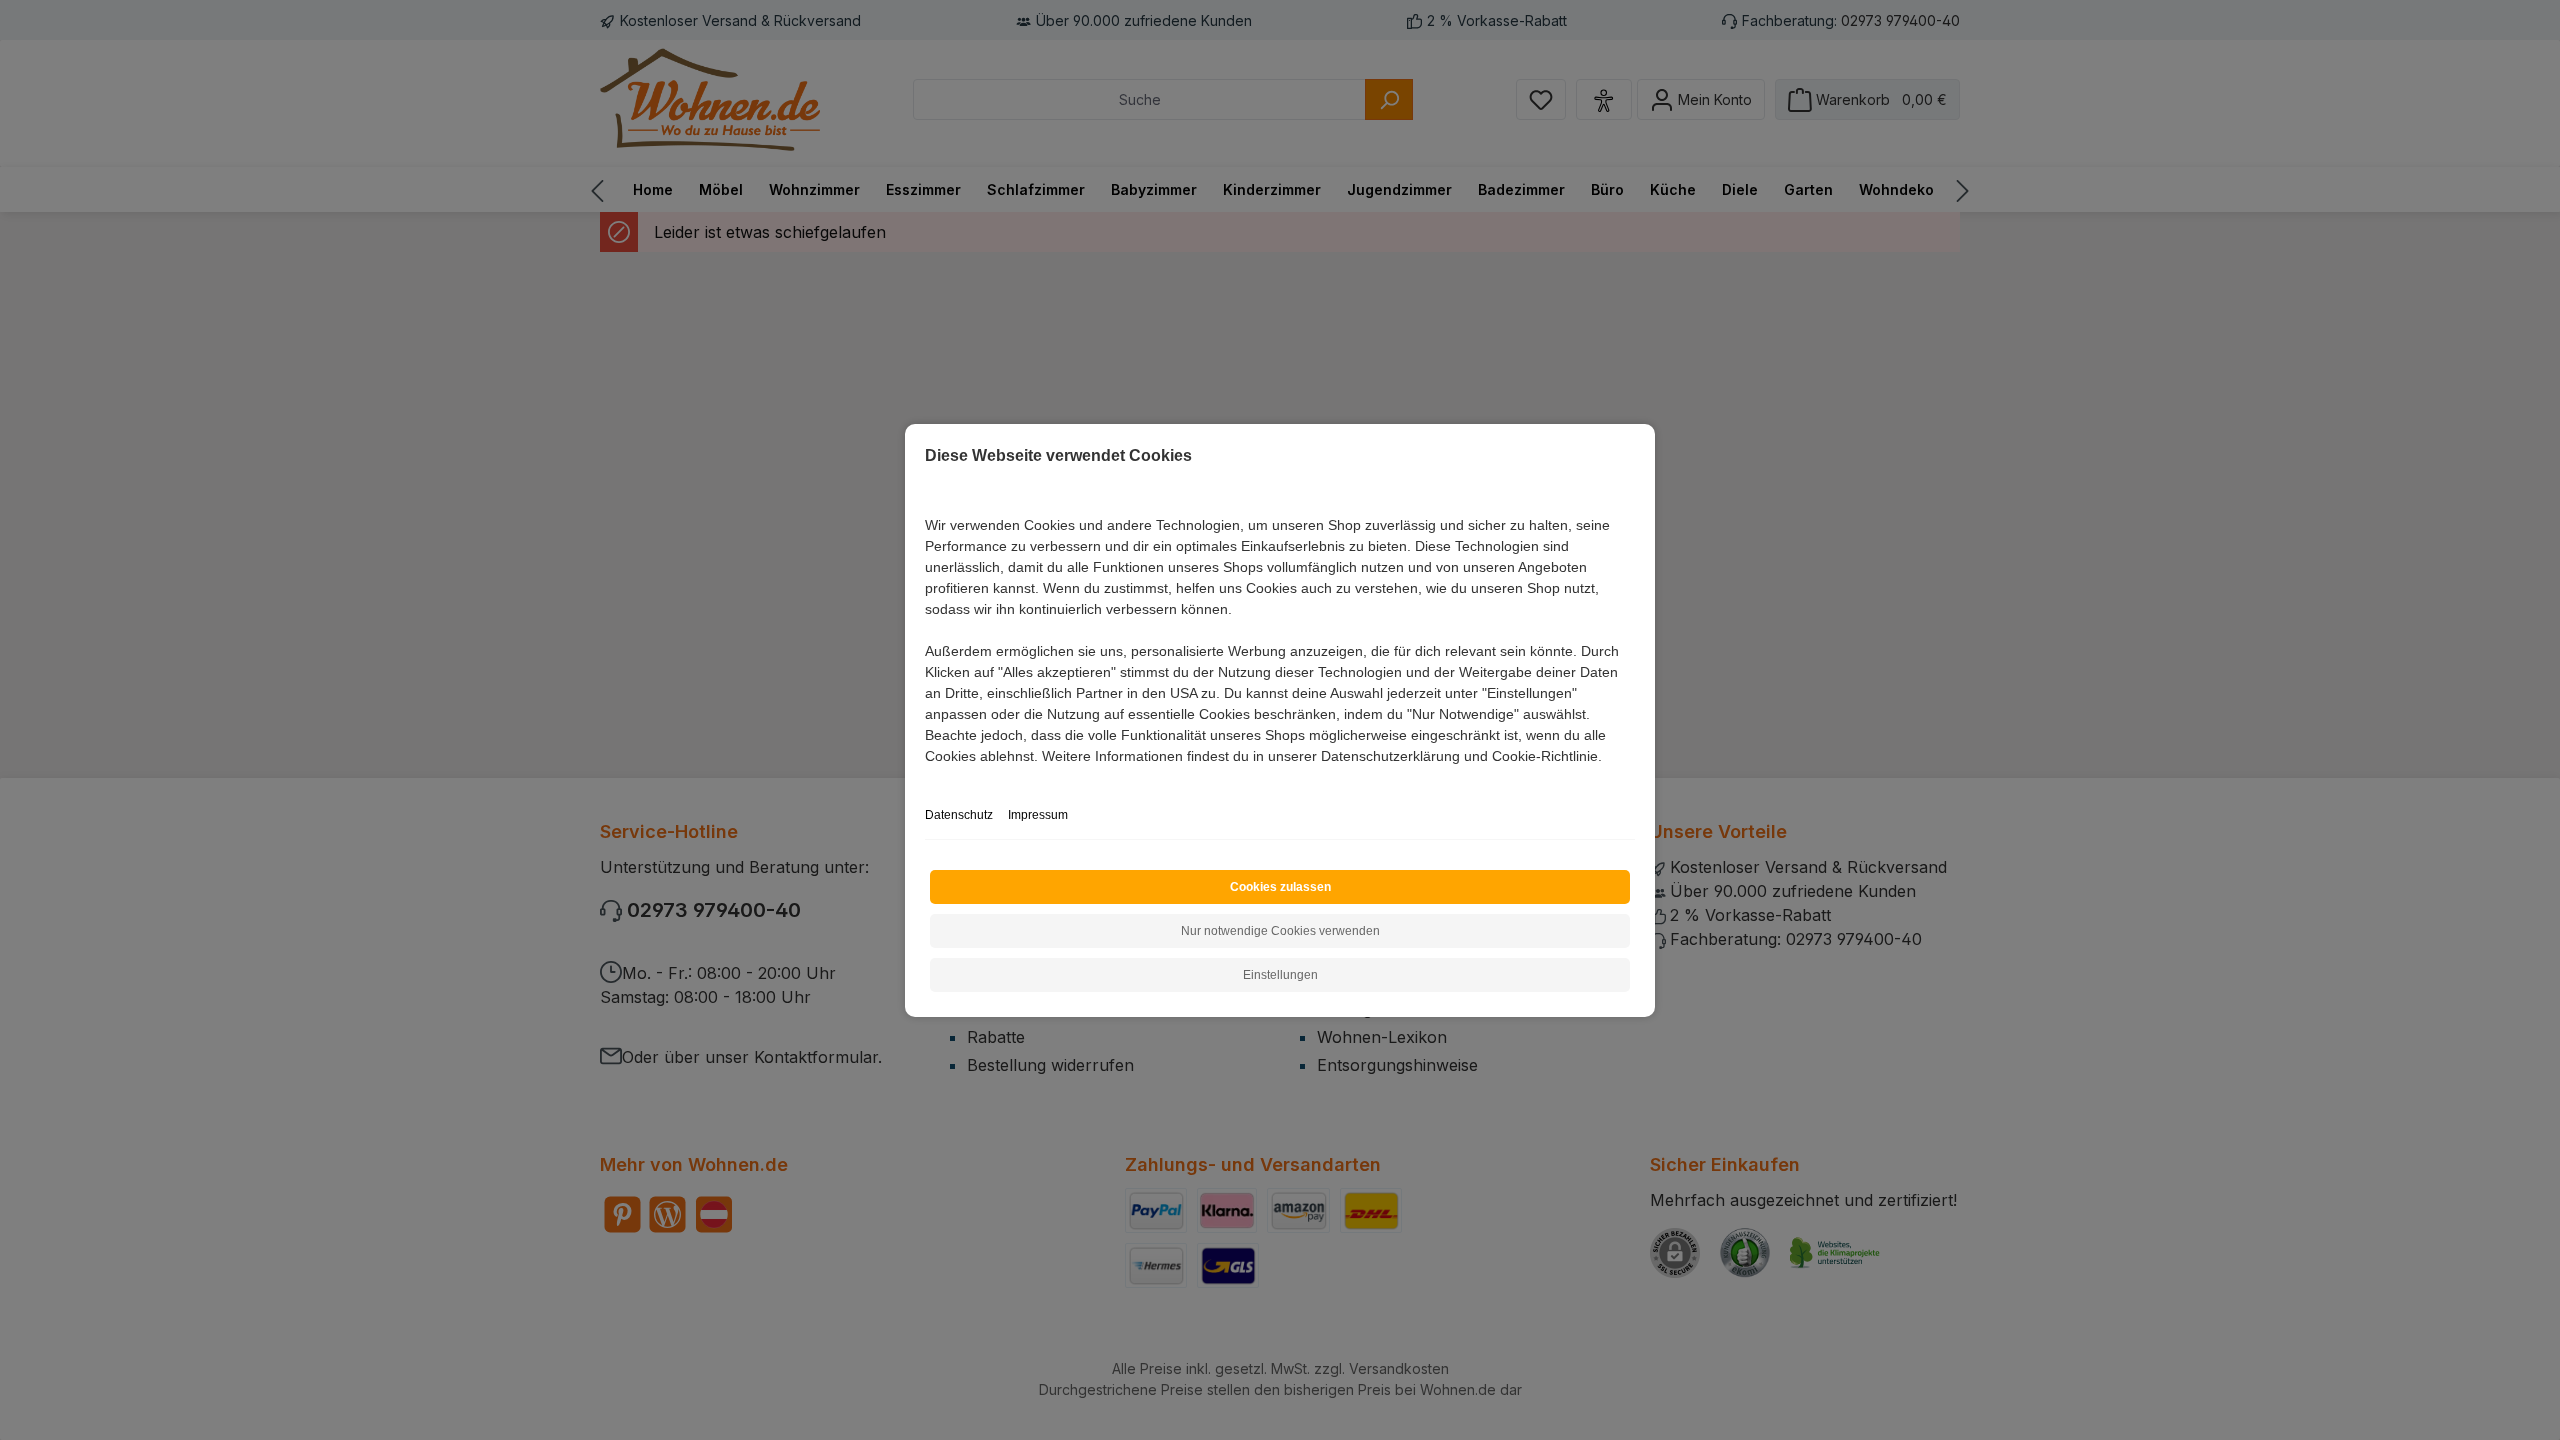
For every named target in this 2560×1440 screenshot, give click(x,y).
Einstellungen (1280, 975)
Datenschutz (959, 815)
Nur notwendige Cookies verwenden (1280, 931)
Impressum (1038, 815)
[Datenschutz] (926, 778)
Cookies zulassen (1280, 887)
